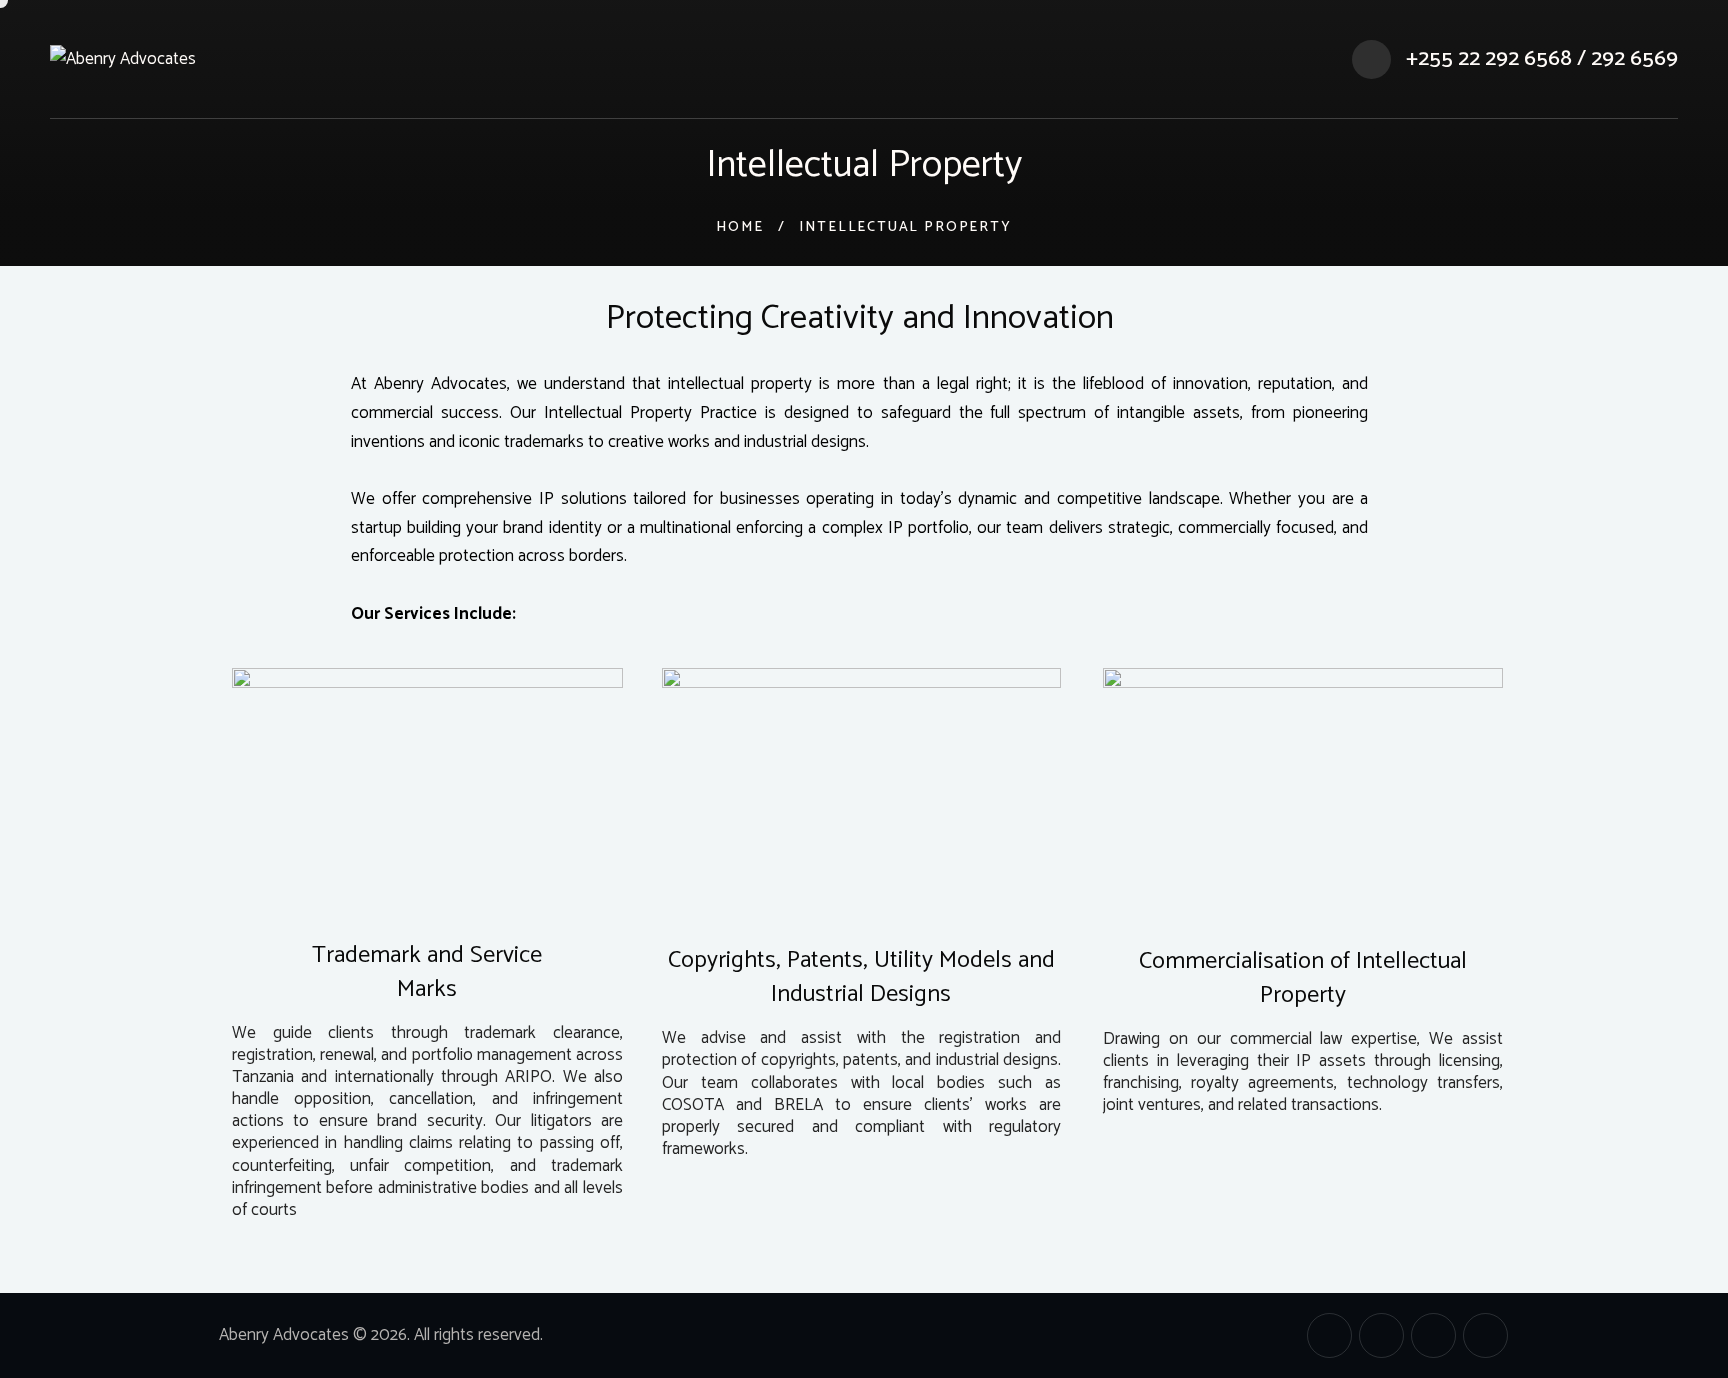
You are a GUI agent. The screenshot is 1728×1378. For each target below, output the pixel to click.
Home (739, 228)
